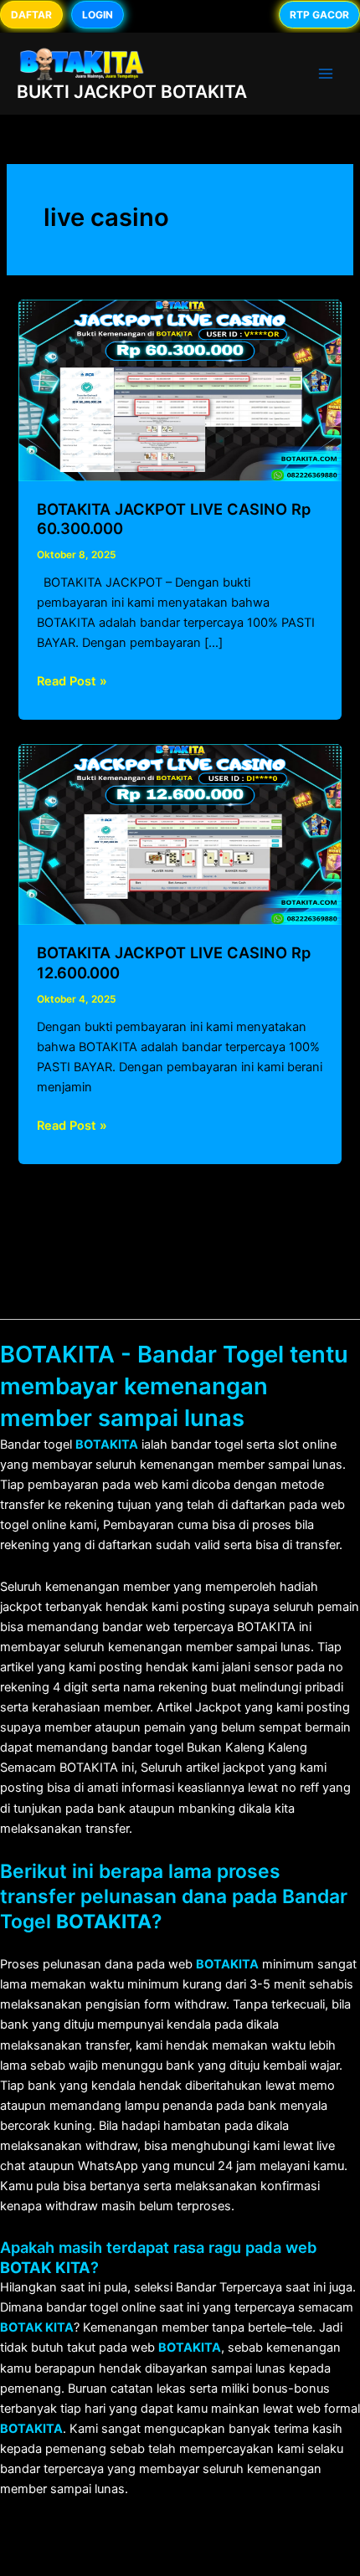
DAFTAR (31, 15)
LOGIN (98, 15)
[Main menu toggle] (326, 74)
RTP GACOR (319, 15)
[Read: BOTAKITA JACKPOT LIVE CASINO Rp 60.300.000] (180, 389)
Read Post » (72, 682)
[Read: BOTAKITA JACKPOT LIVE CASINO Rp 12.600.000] (180, 834)
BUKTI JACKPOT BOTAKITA (132, 92)
